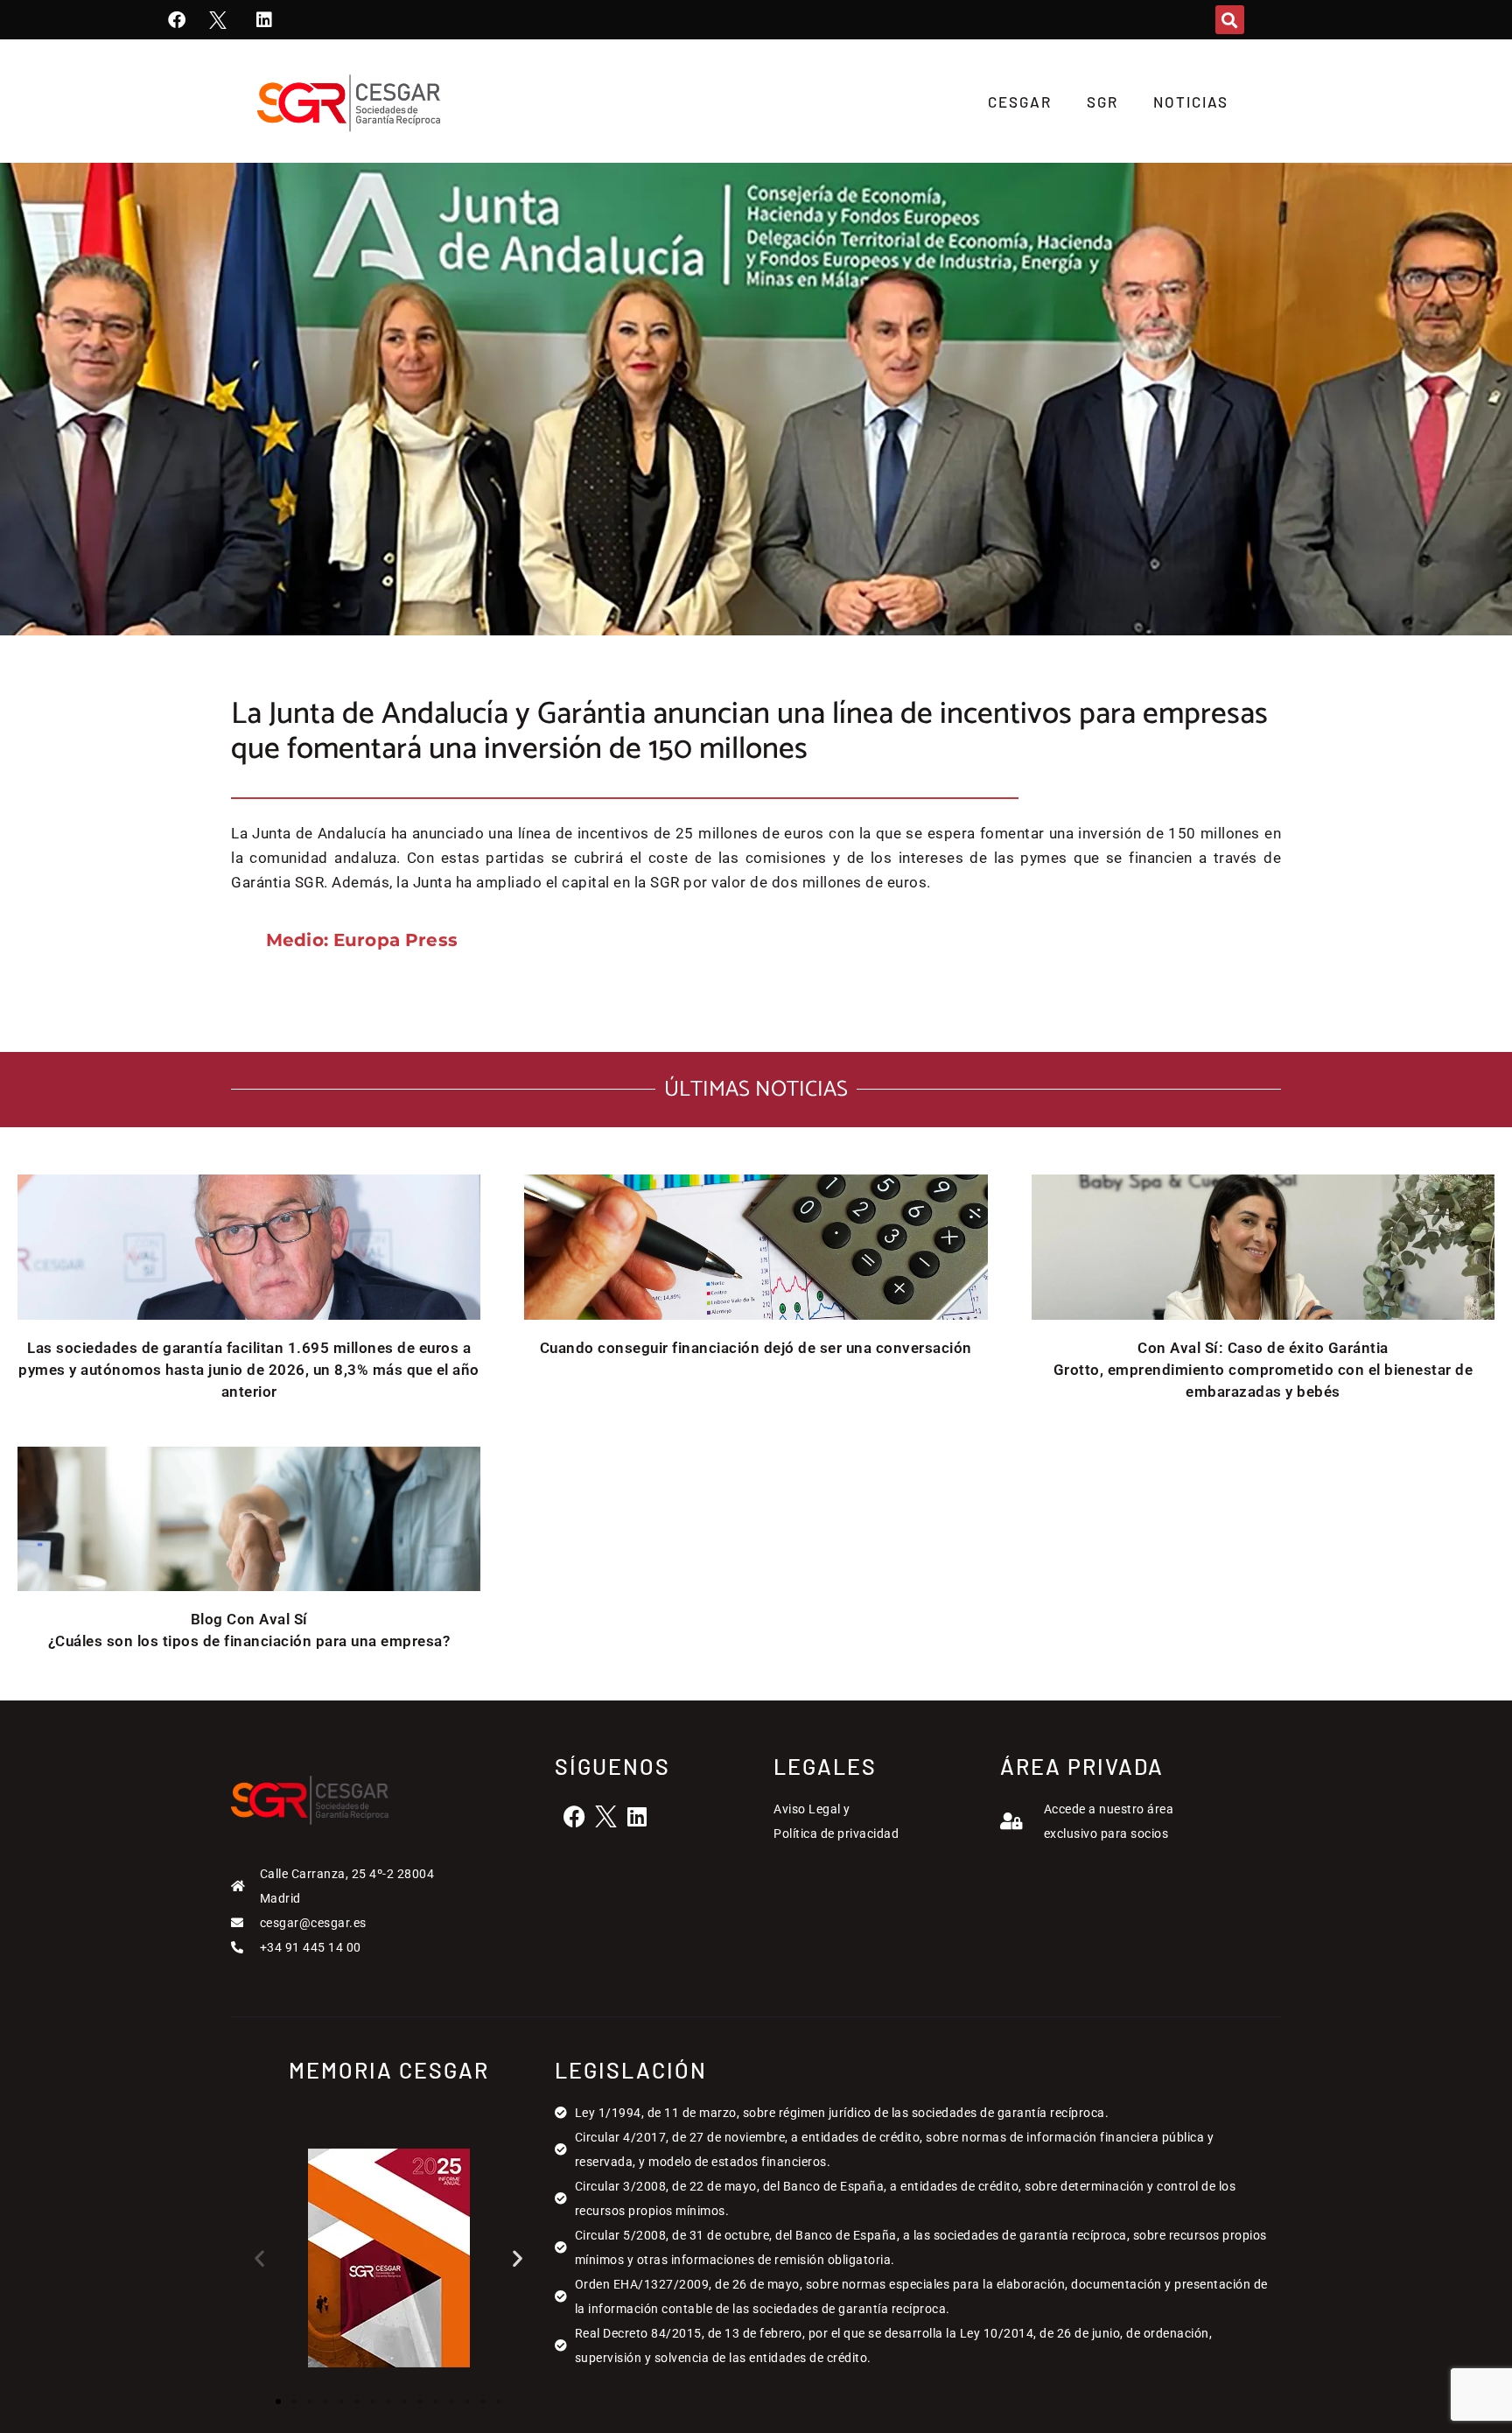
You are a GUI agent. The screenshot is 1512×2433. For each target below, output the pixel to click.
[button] (1230, 20)
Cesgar (1020, 102)
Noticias (1191, 102)
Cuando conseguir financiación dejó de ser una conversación (756, 1348)
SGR (1102, 102)
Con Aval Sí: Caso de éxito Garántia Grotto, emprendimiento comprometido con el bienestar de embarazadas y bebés (1263, 1370)
